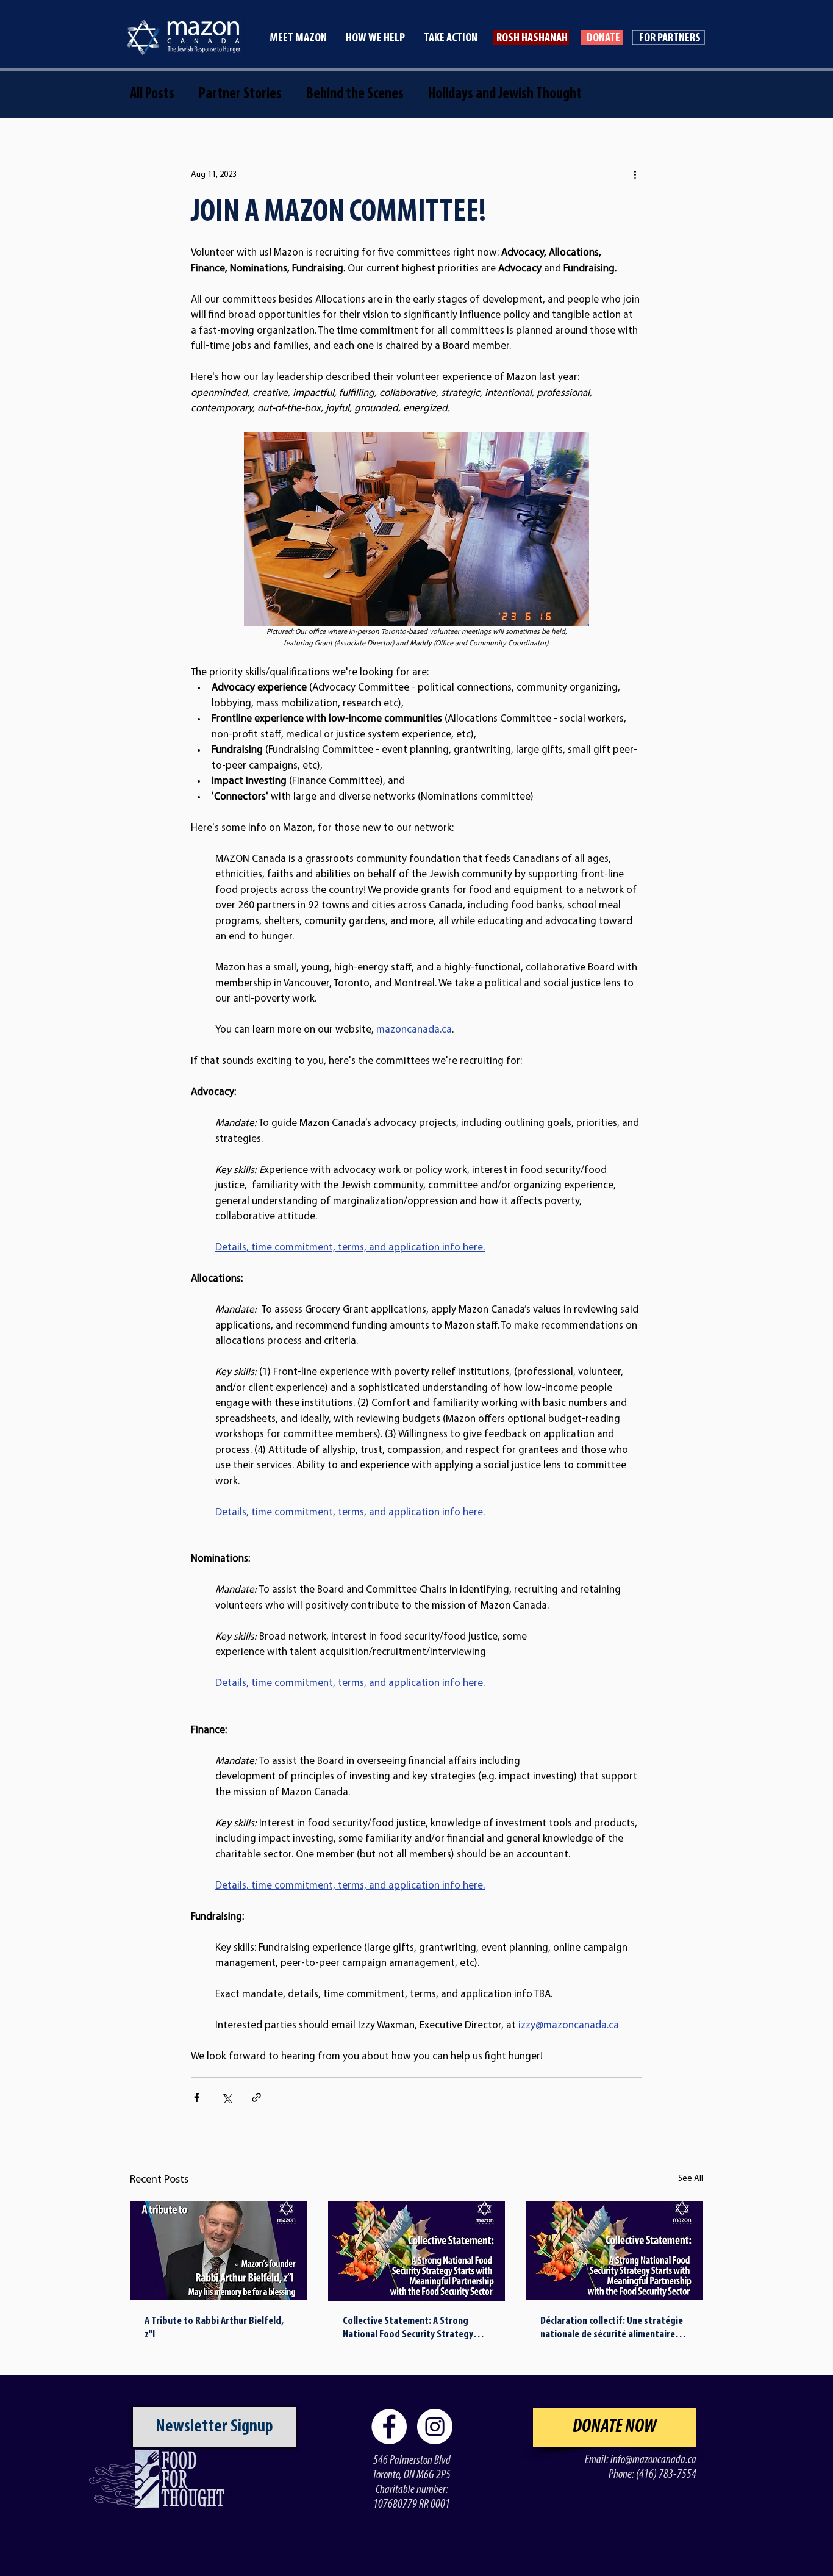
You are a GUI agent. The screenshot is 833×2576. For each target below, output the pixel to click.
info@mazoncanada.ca (653, 2460)
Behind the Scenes (355, 94)
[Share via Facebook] (197, 2097)
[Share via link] (256, 2097)
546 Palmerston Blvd (412, 2461)
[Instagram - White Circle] (435, 2427)
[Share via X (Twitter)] (227, 2097)
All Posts (152, 94)
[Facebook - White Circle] (389, 2427)
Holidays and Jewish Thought (505, 94)
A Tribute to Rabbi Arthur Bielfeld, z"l (214, 2328)
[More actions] (635, 174)
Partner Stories (240, 94)
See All (691, 2179)
